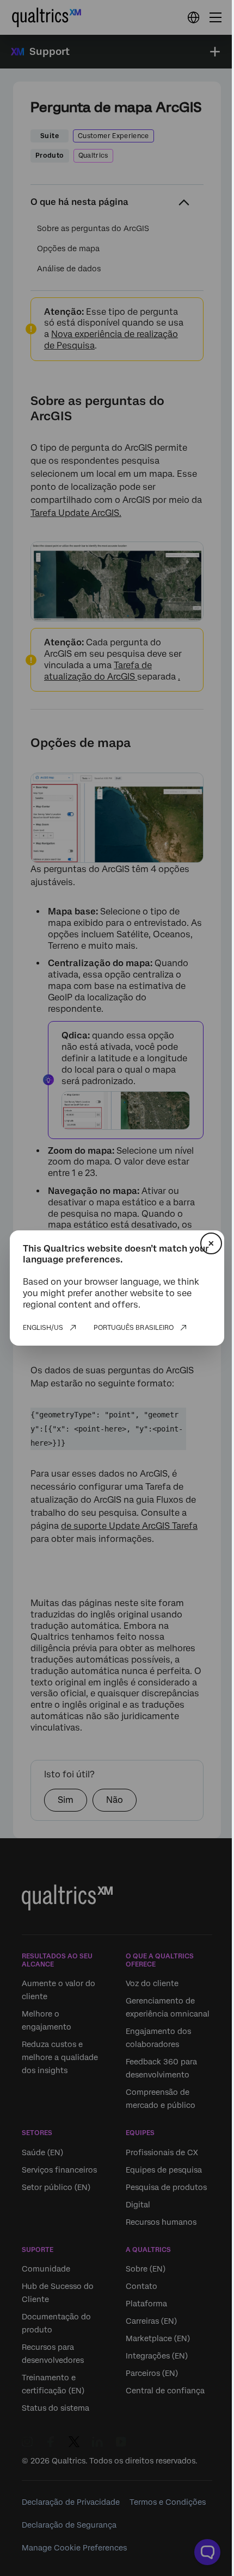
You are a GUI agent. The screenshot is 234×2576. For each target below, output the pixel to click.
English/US (43, 1328)
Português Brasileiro (134, 1328)
